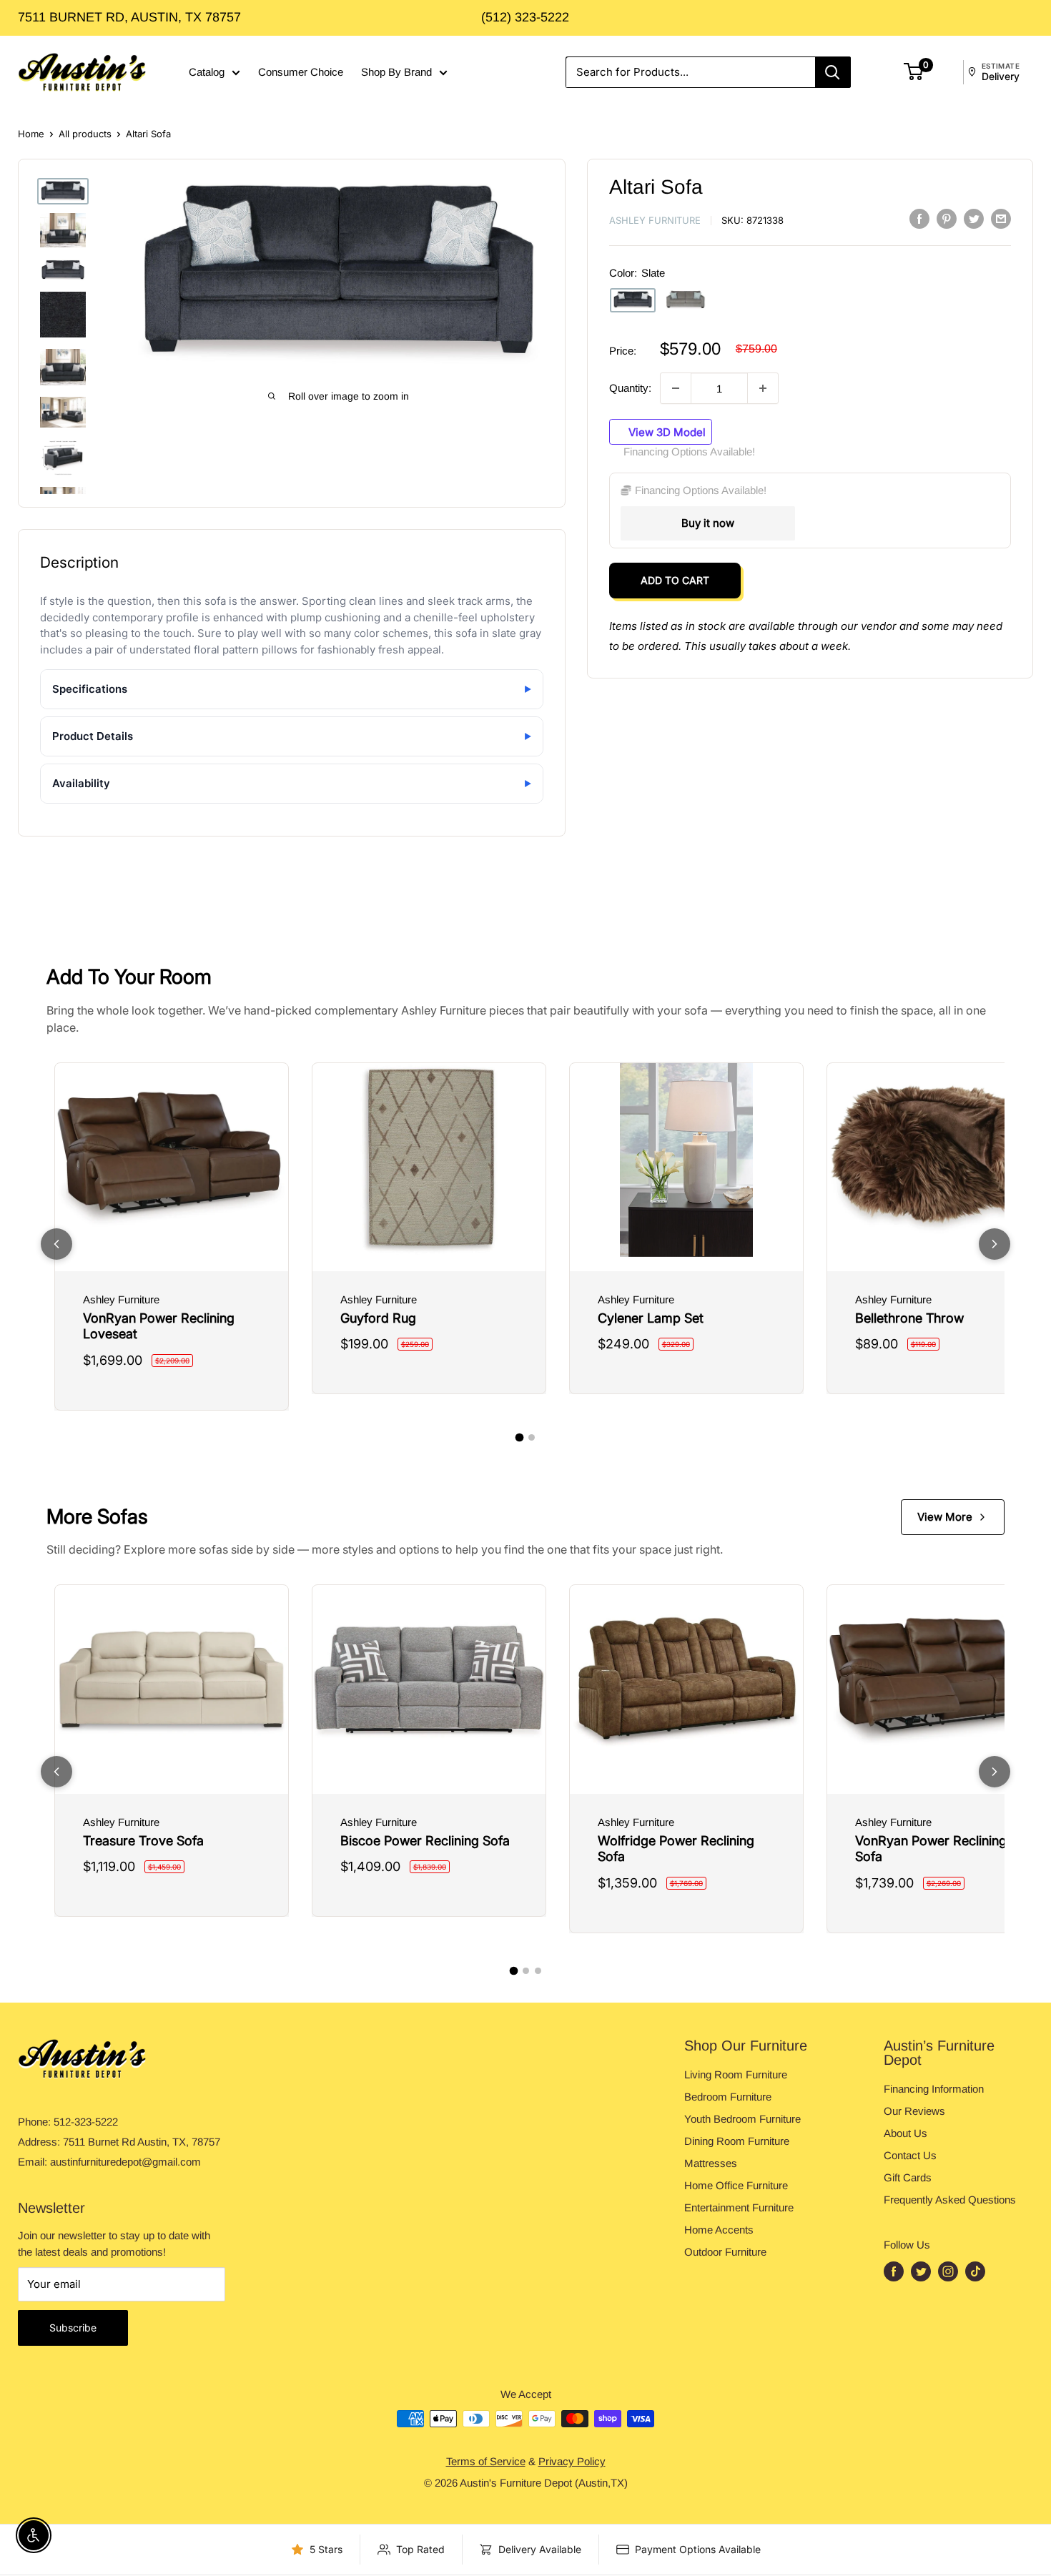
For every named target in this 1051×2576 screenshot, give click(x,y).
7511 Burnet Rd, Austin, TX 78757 (129, 17)
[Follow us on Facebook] (894, 2271)
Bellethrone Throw (909, 1318)
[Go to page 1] (520, 1438)
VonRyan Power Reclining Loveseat (159, 1326)
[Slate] (633, 300)
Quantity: (630, 388)
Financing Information (934, 2089)
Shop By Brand (396, 72)
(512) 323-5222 (525, 17)
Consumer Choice (301, 72)
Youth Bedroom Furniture (742, 2119)
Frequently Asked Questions (950, 2200)
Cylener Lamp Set (651, 1318)
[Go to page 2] (532, 1437)
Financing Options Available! (689, 451)
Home (31, 134)
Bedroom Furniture (728, 2097)
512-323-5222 (86, 2122)
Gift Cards (908, 2177)
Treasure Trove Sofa (143, 1841)
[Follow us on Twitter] (921, 2271)
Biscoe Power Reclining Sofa (425, 1841)
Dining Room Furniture (737, 2141)
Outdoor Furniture (725, 2252)
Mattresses (711, 2163)
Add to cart (675, 580)
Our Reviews (914, 2111)
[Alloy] (686, 300)
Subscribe (73, 2328)
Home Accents (719, 2230)
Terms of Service (486, 2461)
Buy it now (708, 523)
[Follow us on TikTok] (975, 2271)
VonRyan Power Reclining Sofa (931, 1849)
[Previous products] (56, 1244)
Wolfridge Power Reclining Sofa (676, 1849)
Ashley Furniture (655, 220)
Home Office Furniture (736, 2185)
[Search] (833, 72)
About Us (906, 2133)
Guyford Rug (378, 1318)
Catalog (207, 72)
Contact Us (910, 2155)
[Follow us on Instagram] (948, 2271)
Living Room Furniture (736, 2074)
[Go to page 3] (538, 1971)
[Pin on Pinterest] (947, 218)
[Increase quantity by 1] (763, 388)
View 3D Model (666, 431)
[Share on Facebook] (919, 218)
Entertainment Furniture (739, 2207)
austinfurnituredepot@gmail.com (125, 2162)
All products (85, 134)
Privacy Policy (572, 2461)
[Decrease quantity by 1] (676, 388)
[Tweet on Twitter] (974, 218)
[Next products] (995, 1244)
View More (945, 1517)
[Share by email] (1001, 218)
